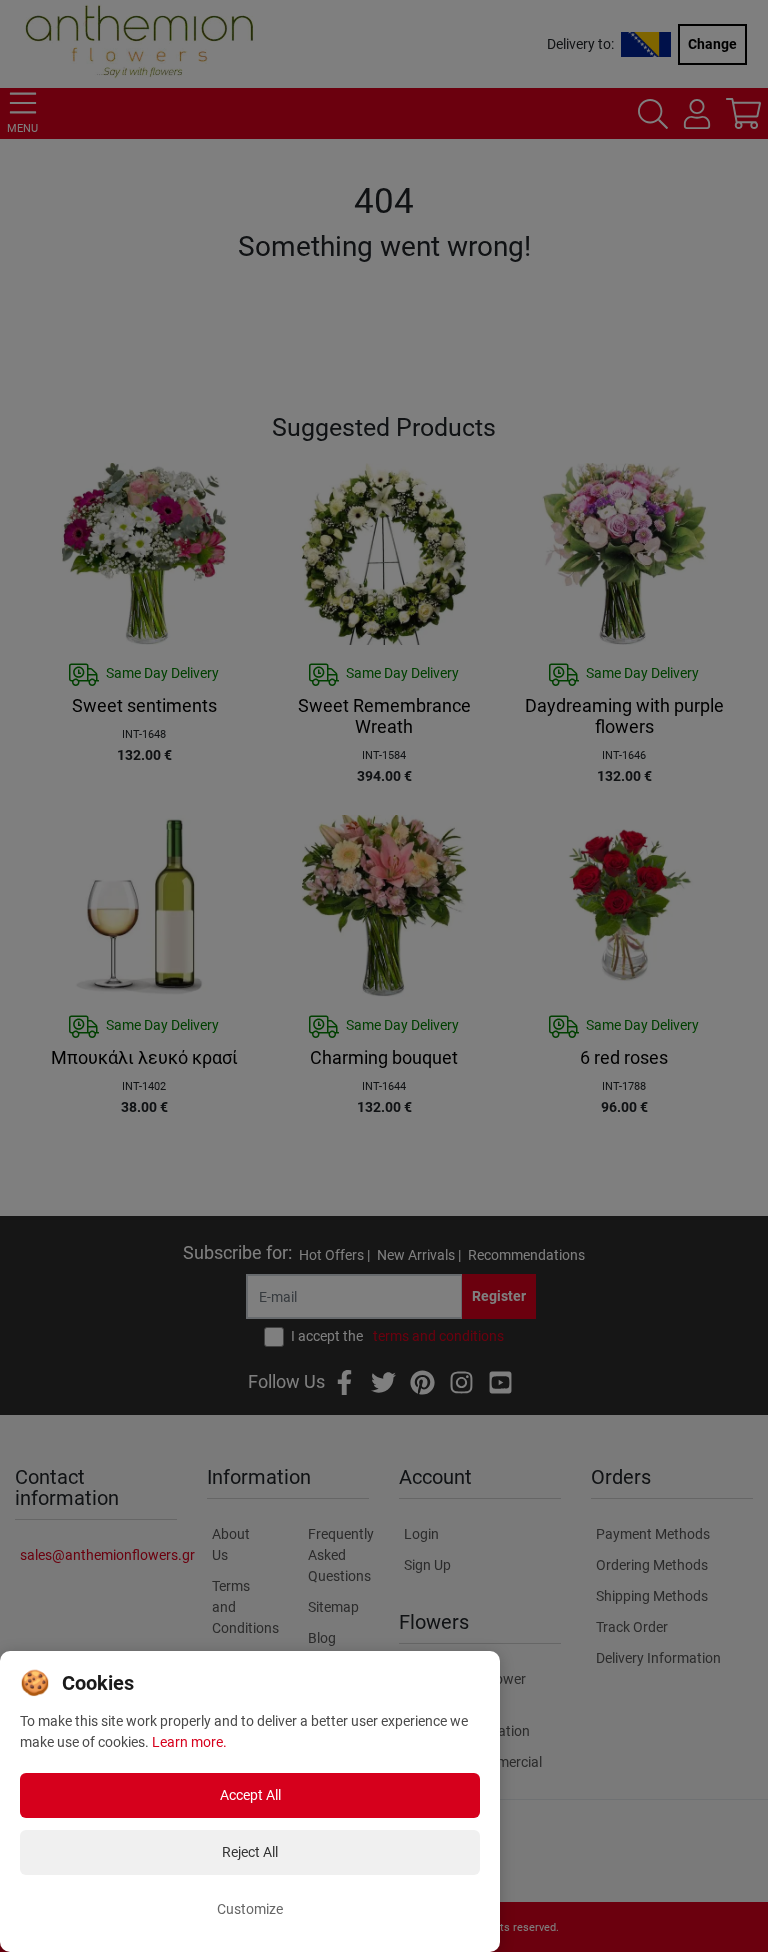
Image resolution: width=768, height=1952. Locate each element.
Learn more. (189, 1742)
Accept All (250, 1795)
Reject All (250, 1852)
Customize (250, 1909)
